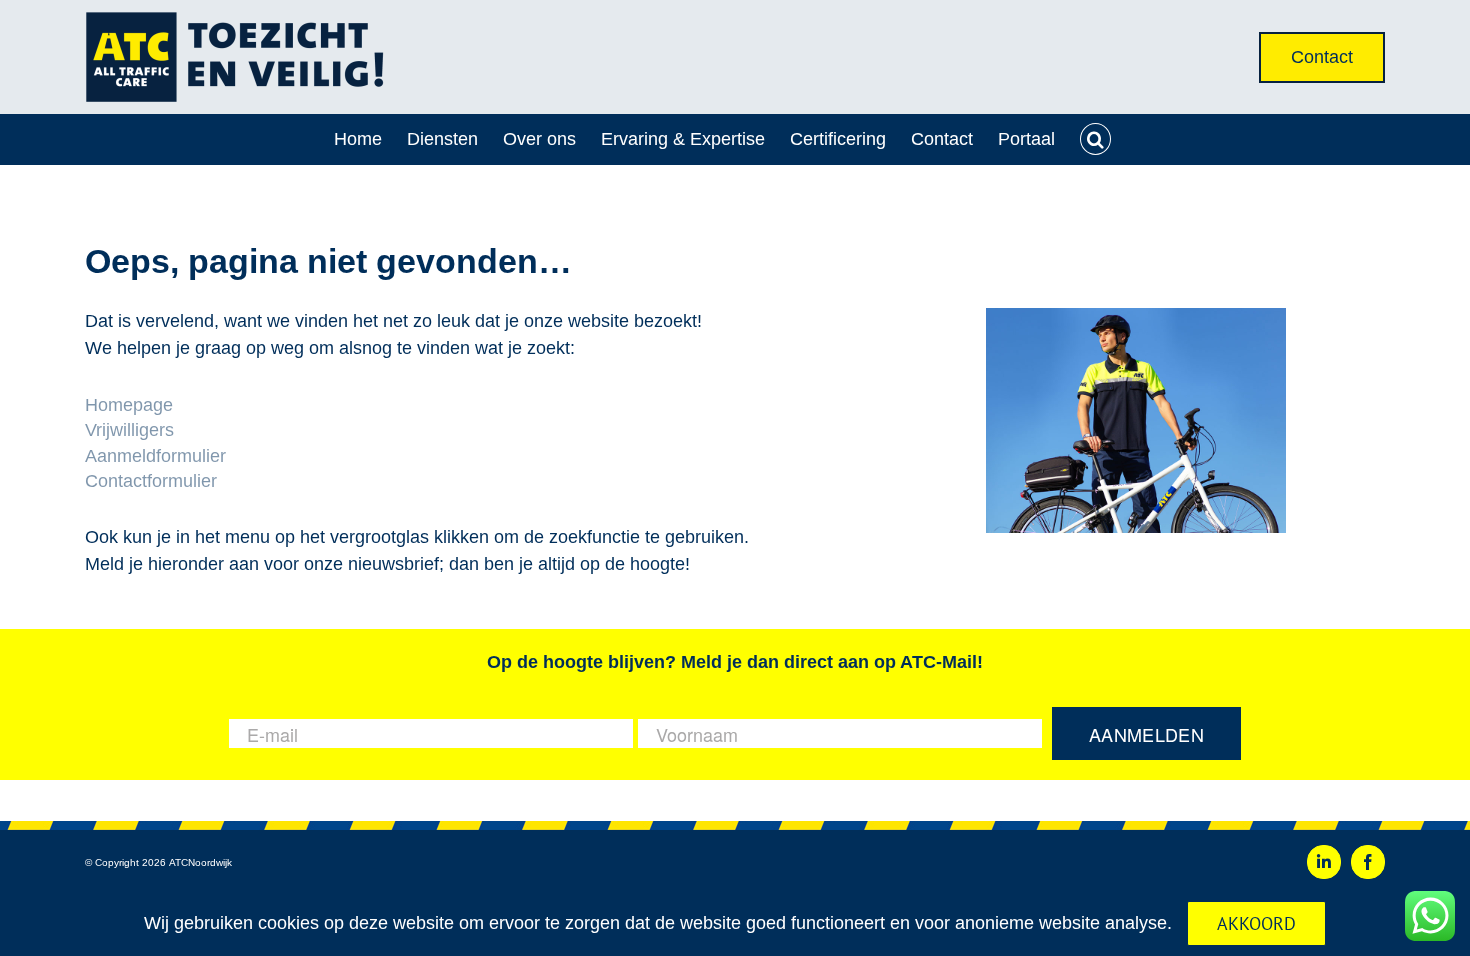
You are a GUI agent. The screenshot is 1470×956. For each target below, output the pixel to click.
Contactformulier (151, 481)
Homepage (129, 405)
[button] (1096, 139)
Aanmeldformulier (155, 456)
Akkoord (1256, 923)
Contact (1322, 57)
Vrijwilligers (129, 430)
